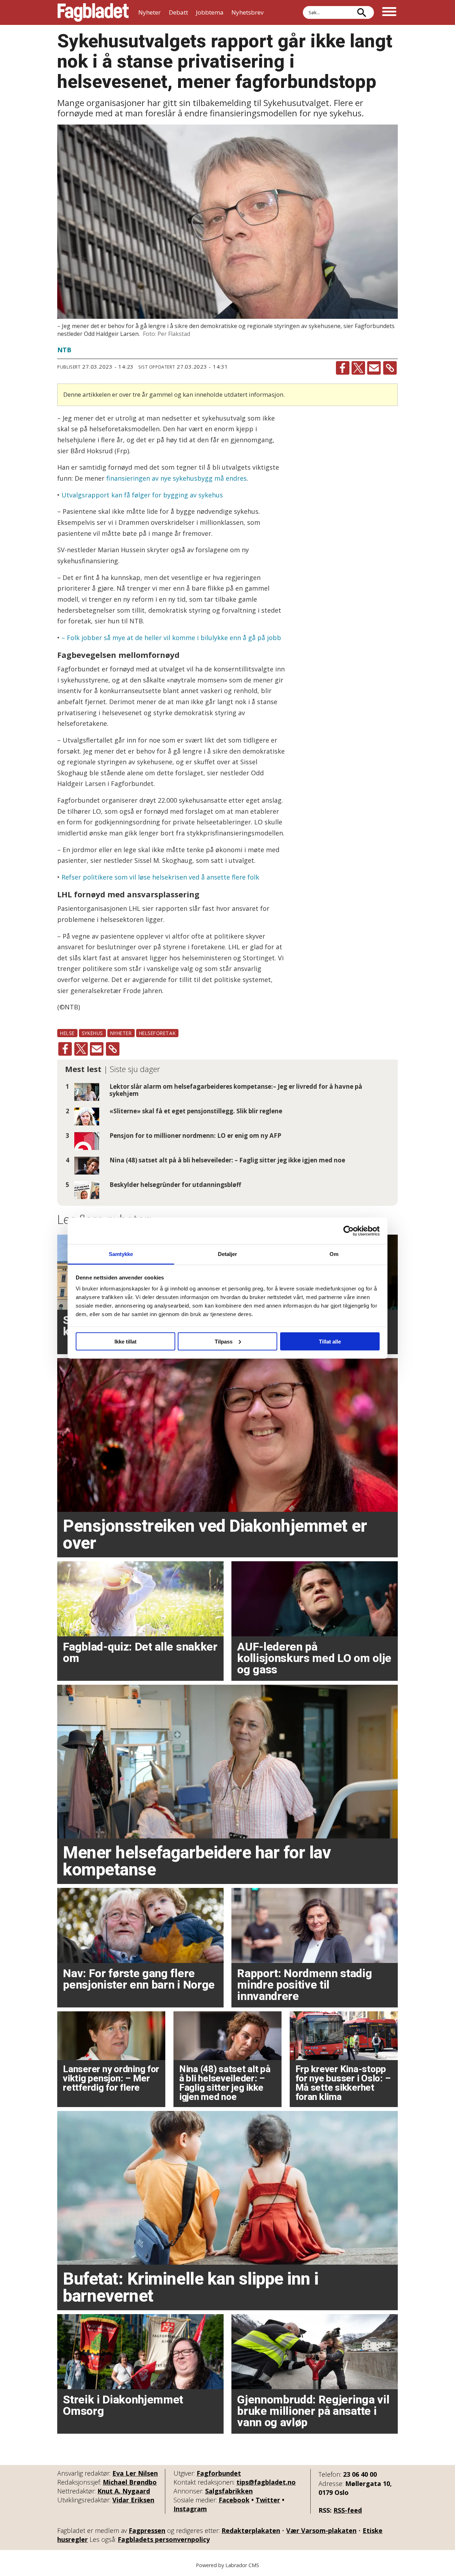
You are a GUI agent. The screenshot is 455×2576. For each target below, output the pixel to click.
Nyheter (149, 12)
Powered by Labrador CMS (227, 2565)
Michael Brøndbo (130, 2482)
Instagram (190, 2509)
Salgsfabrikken (229, 2491)
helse (67, 1033)
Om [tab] (334, 1254)
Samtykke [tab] (121, 1254)
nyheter (121, 1033)
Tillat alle (330, 1341)
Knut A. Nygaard (124, 2491)
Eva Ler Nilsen (135, 2473)
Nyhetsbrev (247, 12)
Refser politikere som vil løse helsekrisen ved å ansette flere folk (160, 877)
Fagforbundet (219, 2473)
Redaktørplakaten (251, 2530)
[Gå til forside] (93, 12)
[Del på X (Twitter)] (358, 368)
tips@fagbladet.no (266, 2482)
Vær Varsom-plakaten (321, 2530)
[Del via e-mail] (374, 368)
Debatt (178, 12)
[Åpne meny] (389, 12)
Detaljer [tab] (228, 1254)
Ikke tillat (125, 1341)
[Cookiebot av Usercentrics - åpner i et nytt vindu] (349, 1231)
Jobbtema (210, 12)
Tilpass (224, 1341)
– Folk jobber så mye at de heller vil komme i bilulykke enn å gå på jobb (171, 638)
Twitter (268, 2500)
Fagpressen (147, 2530)
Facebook (234, 2500)
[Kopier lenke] (390, 368)
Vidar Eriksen (133, 2500)
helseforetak (157, 1033)
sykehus (92, 1033)
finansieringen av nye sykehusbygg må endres (176, 478)
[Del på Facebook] (343, 368)
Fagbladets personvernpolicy (164, 2539)
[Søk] (362, 12)
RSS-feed (348, 2510)
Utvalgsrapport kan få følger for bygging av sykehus (142, 495)
